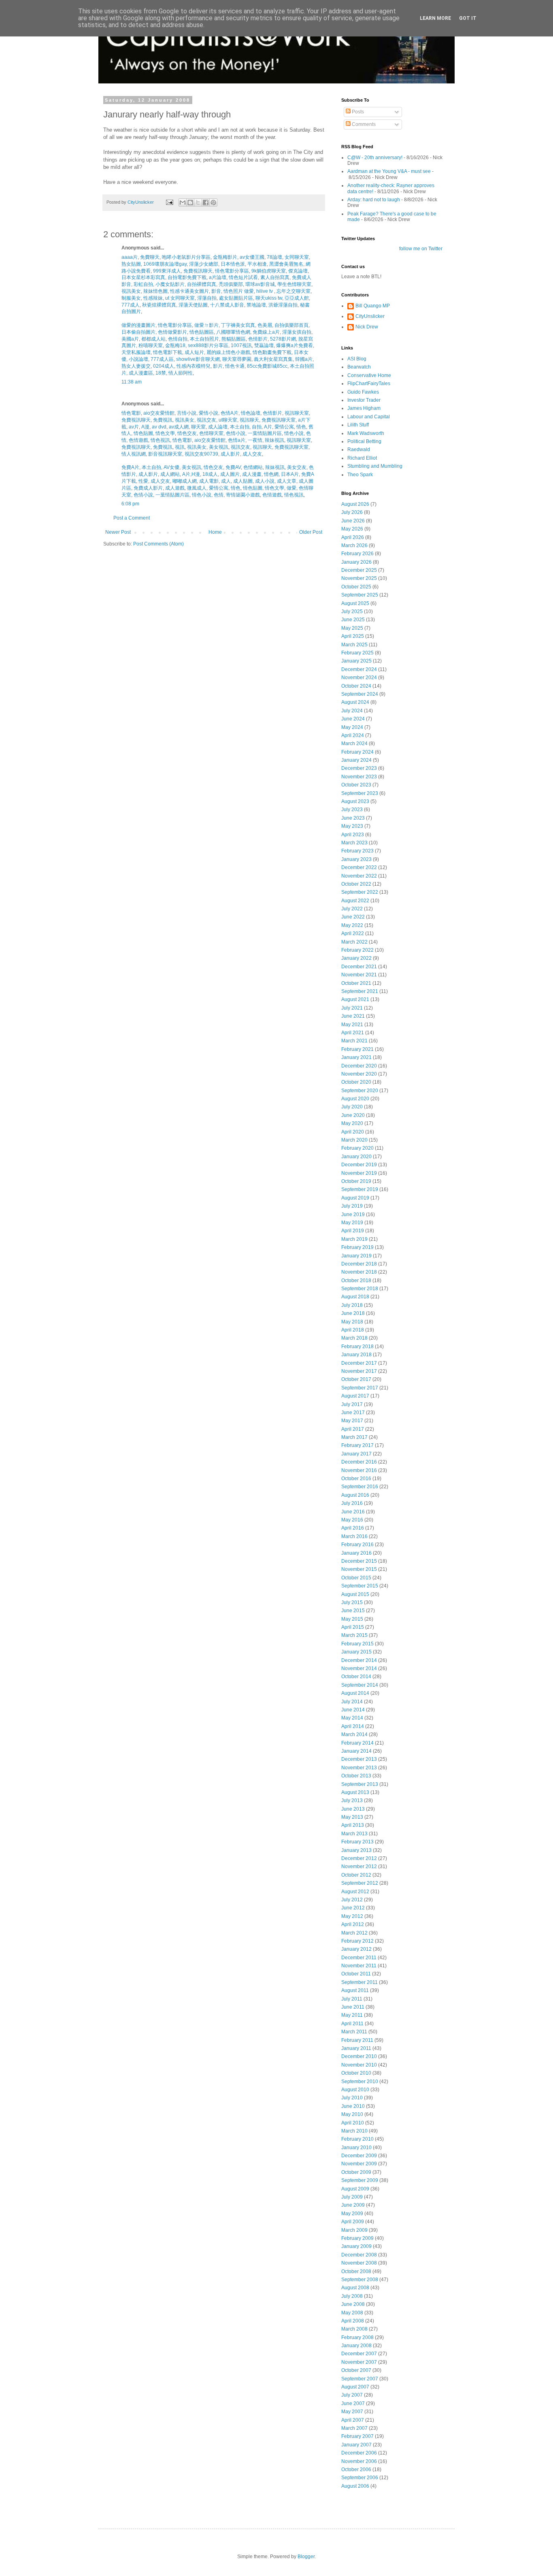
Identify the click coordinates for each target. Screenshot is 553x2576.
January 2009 (356, 2246)
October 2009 (356, 2172)
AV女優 (171, 467)
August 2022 (355, 901)
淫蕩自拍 (206, 298)
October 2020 (356, 1082)
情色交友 (186, 433)
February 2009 (357, 2238)
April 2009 (353, 2222)
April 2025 (353, 636)
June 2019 (353, 1214)
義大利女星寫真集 (273, 359)
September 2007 (360, 2379)
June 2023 (353, 818)
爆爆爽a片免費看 (294, 345)
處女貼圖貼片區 (235, 298)
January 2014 (356, 1751)
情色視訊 (160, 440)
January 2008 (356, 2346)
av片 (133, 427)
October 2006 (356, 2469)
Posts (357, 112)
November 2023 (359, 777)
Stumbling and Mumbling (375, 466)
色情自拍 (177, 339)
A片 (267, 427)
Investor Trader (364, 400)
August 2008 (355, 2288)
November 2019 (359, 1173)
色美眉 (264, 325)
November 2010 (359, 2065)
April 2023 (353, 835)
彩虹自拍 (143, 284)
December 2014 (359, 1660)
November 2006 (359, 2461)
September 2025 (360, 595)
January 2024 (356, 760)
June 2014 (353, 1710)
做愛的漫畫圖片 (138, 325)
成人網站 (169, 474)
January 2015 (356, 1652)
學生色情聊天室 (294, 284)
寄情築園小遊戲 (242, 495)
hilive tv (265, 291)
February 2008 (357, 2337)
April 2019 (353, 1231)
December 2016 (359, 1462)
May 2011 (352, 2015)
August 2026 (355, 504)
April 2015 (353, 1627)
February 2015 (357, 1644)
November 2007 (359, 2362)
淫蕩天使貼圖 (192, 305)
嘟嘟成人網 (184, 481)
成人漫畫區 (140, 373)
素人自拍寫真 (274, 277)
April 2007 (353, 2420)
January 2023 (356, 859)
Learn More (435, 18)
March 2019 (354, 1239)
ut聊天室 (227, 420)
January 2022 (356, 958)
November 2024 (359, 678)
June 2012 (353, 1908)
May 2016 (352, 1520)
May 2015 (352, 1619)
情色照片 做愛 (238, 291)
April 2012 (353, 1924)
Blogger (306, 2557)
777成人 (131, 305)
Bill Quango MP (373, 306)
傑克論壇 (297, 271)
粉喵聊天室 (150, 345)
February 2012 (357, 1941)
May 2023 (352, 826)
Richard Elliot (362, 458)
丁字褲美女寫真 (237, 325)
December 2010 (359, 2056)
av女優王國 (251, 257)
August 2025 (355, 603)
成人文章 (286, 481)
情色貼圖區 (201, 332)
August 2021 (355, 999)
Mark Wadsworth (366, 433)
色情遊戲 (138, 440)
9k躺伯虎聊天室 (268, 271)
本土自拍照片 (204, 339)
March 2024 (354, 744)
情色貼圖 (143, 433)
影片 (217, 366)
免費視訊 (162, 420)
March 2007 (354, 2428)
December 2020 (359, 1066)
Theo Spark (360, 475)
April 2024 (353, 735)
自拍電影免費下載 (186, 277)
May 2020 (352, 1123)
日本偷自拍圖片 (138, 332)
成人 (225, 481)
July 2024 (352, 711)
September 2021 (360, 991)
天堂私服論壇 (136, 352)
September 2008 (360, 2280)
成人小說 (264, 481)
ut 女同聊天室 (179, 298)
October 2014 (356, 1677)
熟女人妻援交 (136, 366)
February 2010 (357, 2139)
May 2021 (352, 1025)
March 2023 (354, 843)
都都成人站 (153, 339)
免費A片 (130, 467)
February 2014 (357, 1743)
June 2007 (353, 2403)
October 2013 (356, 1776)
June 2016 (353, 1512)
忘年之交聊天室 (293, 291)
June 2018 (353, 1313)
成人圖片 (229, 474)
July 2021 (352, 1008)
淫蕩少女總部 (203, 264)
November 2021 (359, 975)
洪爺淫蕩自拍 (282, 305)
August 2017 (355, 1396)
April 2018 (353, 1330)
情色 (301, 427)
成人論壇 (217, 427)
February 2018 (357, 1347)
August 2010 (355, 2090)
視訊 (179, 447)
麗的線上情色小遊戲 (228, 352)
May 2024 (352, 727)
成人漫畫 (251, 474)
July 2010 (352, 2098)
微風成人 (196, 488)
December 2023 (359, 768)
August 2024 (355, 702)
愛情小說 (208, 413)
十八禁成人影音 (227, 305)
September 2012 (360, 1883)
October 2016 (356, 1479)
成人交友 (252, 454)
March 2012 (354, 1933)
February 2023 (357, 851)
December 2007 (359, 2354)
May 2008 (352, 2313)
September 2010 (360, 2082)
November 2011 (359, 1966)
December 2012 (359, 1858)
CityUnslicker (370, 316)
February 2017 (357, 1445)
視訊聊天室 (296, 413)
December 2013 (359, 1759)
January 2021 (356, 1057)
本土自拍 (239, 427)
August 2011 (355, 1990)
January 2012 (356, 1949)
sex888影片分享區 (207, 345)
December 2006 (359, 2453)
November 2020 (359, 1074)
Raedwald (359, 450)
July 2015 (352, 1602)
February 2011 (357, 2040)
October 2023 (356, 785)
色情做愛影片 (172, 332)
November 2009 (359, 2164)
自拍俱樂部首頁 (291, 325)
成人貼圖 (242, 481)
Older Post (311, 532)
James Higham (364, 408)
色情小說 (235, 433)
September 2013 (360, 1784)
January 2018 (356, 1355)
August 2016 (355, 1495)
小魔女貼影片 (169, 284)
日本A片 (289, 474)
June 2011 (353, 2007)
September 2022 (360, 892)
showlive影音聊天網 (197, 359)
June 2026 (353, 521)
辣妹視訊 (274, 440)
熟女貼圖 (131, 264)
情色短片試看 (243, 277)
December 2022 (359, 867)
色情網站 (252, 467)
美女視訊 (218, 447)
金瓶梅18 (175, 345)
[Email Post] (169, 202)
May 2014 (352, 1718)
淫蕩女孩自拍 (296, 332)
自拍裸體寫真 (201, 284)
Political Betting (364, 441)
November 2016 (359, 1470)
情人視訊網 (134, 454)
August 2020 (355, 1099)
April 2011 (352, 2024)
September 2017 (360, 1388)
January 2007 (356, 2445)
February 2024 (357, 752)
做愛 (291, 488)
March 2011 (354, 2032)
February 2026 (357, 554)
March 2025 (354, 645)
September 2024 (360, 694)
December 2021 (359, 967)
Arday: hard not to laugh (374, 200)
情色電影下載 (167, 352)
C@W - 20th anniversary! (375, 158)
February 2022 (357, 950)
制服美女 (131, 298)
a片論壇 (217, 277)
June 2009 (353, 2205)
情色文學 (165, 433)
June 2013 (353, 1809)
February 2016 (357, 1545)
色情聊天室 (211, 433)
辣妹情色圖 (155, 291)
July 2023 (352, 810)
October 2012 (356, 1875)
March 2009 (354, 2230)
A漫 (145, 427)
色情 (218, 495)
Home (215, 532)
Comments (363, 124)
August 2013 (355, 1792)
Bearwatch (359, 367)
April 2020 (353, 1132)
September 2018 (360, 1289)
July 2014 (352, 1702)
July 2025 (352, 612)
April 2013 (353, 1825)
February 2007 (357, 2436)
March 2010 (354, 2131)
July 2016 (352, 1503)
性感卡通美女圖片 (189, 291)
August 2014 (355, 1693)
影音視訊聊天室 (165, 454)
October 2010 (356, 2073)
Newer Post (118, 532)
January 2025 (356, 661)
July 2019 (352, 1206)
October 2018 (356, 1281)
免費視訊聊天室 (278, 420)
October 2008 (356, 2271)
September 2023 (360, 793)
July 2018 (352, 1305)
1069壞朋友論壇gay (164, 264)
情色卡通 (234, 366)
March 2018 (354, 1338)
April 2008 (353, 2321)
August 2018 (355, 1297)
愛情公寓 (284, 427)
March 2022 (354, 942)
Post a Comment (132, 518)
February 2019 (357, 1247)
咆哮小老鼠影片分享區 (186, 257)
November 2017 (359, 1371)
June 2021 (353, 1016)
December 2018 (359, 1264)
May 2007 (352, 2412)
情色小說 (293, 433)
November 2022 (359, 876)
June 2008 (353, 2304)
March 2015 (354, 1635)
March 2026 (354, 545)
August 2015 (355, 1594)
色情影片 (257, 339)
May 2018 (352, 1322)
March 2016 (354, 1536)
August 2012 (355, 1892)
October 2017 (356, 1379)
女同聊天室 (296, 257)
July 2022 (352, 909)
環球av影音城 (259, 284)
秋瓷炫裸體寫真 (158, 305)
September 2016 (360, 1487)
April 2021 (353, 1033)
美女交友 (296, 467)
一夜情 (254, 440)
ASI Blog (357, 359)
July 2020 (352, 1107)
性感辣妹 (152, 298)
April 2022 (353, 933)
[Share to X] (198, 202)
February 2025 (357, 653)
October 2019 (356, 1181)
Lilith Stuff (358, 425)
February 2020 (357, 1148)
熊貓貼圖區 (233, 339)
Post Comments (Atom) (158, 544)
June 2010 (353, 2106)
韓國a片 (303, 359)
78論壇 (274, 257)
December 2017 (359, 1363)
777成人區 (162, 359)
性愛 (143, 481)
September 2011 (359, 1982)
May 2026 (352, 529)
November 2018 (359, 1272)
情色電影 (131, 413)
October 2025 (356, 587)
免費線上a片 (266, 332)
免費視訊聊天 (197, 271)
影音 (216, 291)
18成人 (210, 474)
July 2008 (352, 2296)
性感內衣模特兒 (193, 366)
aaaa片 (130, 257)
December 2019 (359, 1165)
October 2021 (356, 983)
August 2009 (355, 2189)
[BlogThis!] (190, 202)
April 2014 (353, 1726)
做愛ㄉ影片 (206, 325)
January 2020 (356, 1157)
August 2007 (355, 2387)
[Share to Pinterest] (213, 202)
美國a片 (130, 339)
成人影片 (230, 454)
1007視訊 (241, 345)
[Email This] (183, 202)
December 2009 (359, 2156)
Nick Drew (367, 327)
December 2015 (359, 1561)
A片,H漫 (190, 474)
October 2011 (356, 1974)
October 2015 (356, 1578)
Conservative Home (369, 375)
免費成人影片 (148, 488)
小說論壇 (138, 359)
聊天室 (198, 427)
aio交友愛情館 (158, 413)
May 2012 (352, 1916)
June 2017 (353, 1413)
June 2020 (353, 1115)
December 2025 (359, 570)
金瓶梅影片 (224, 257)
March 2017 (354, 1437)
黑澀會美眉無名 (286, 264)
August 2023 (355, 801)
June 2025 (353, 620)
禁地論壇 (256, 305)
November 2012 (359, 1866)
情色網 (271, 474)
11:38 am (132, 382)
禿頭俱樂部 (230, 284)
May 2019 (352, 1223)
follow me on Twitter (421, 249)
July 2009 (352, 2197)
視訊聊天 (249, 420)
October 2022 (356, 884)
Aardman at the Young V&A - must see (389, 171)
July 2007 (352, 2395)
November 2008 (359, 2263)
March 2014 (354, 1734)
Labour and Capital (369, 417)
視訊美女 (131, 291)
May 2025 (352, 628)
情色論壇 (250, 413)
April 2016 (353, 1528)
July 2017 (352, 1404)
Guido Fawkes (363, 392)
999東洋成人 (166, 271)
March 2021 (354, 1041)
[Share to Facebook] (206, 202)
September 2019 (360, 1189)
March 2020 (354, 1140)
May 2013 (352, 1817)
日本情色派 (232, 264)
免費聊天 (149, 257)
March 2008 (354, 2329)
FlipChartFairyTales (369, 384)
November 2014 (359, 1668)
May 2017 (352, 1421)
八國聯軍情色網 (233, 332)
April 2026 (353, 537)
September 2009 (360, 2180)
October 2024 (356, 686)
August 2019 (355, 1198)
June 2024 (353, 719)
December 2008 (359, 2255)
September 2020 (360, 1091)
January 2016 (356, 1553)
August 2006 (355, 2486)
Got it (468, 18)
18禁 (160, 373)
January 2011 (356, 2048)
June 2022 (353, 917)
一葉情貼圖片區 (264, 433)
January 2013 (356, 1850)
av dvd (158, 427)
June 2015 (353, 1611)
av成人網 (178, 427)
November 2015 (359, 1569)
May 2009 (352, 2214)
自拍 (256, 427)
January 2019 (356, 1256)
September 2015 (360, 1586)
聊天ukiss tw (268, 298)
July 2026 (352, 512)
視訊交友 (206, 420)
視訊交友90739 (201, 454)
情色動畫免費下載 (271, 352)
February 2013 (357, 1842)
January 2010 (356, 2148)
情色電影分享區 (231, 271)
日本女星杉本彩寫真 (143, 277)
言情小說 (186, 413)
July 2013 (352, 1800)
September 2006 (360, 2478)
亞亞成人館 (296, 298)
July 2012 (352, 1900)
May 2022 (352, 925)
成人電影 (208, 481)
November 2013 (359, 1768)
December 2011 (359, 1958)
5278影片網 (282, 339)
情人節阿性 (180, 373)
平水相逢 (256, 264)
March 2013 (354, 1834)
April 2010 (353, 2123)
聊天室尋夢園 (236, 359)
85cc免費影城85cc (267, 366)
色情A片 (229, 413)
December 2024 (359, 669)
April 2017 (353, 1429)
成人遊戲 (174, 488)
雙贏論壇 (263, 345)
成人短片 (194, 352)
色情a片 (236, 440)
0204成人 (163, 366)
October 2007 (356, 2370)
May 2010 (352, 2114)
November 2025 (359, 578)
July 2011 (352, 1999)
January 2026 (356, 562)
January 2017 (356, 1454)
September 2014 (360, 1685)
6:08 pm (130, 504)
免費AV (233, 467)
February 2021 (357, 1049)
